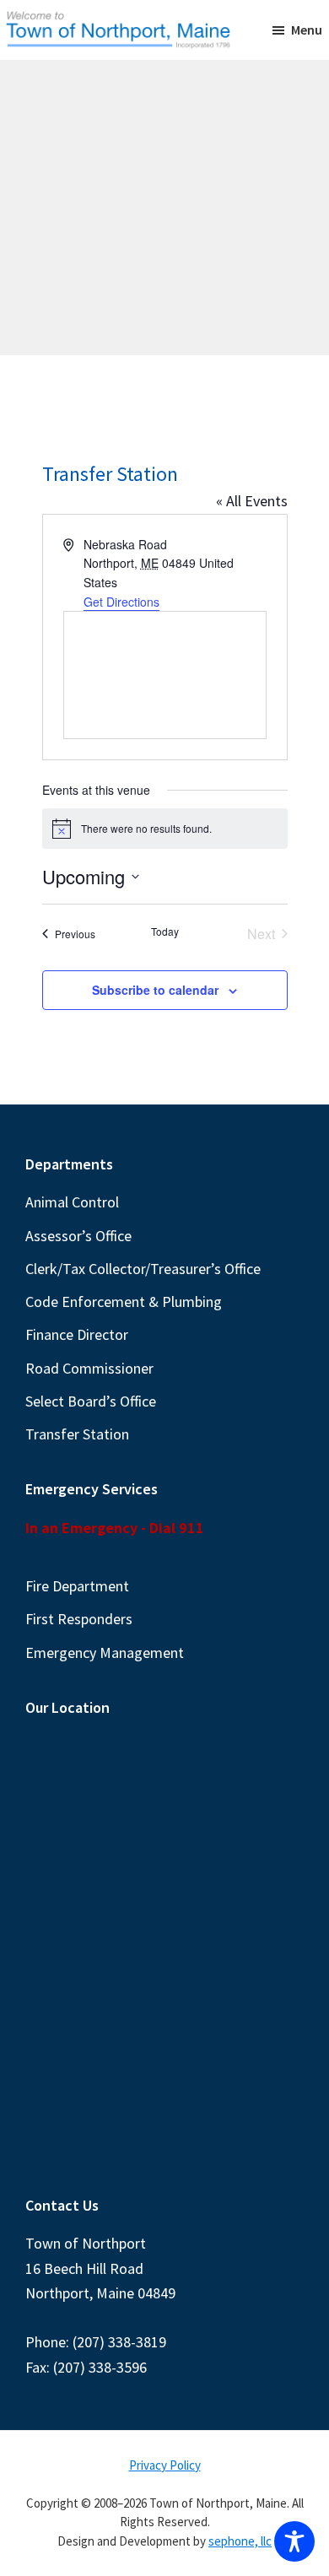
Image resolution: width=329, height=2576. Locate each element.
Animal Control (72, 1202)
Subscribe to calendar (155, 990)
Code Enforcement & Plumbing (124, 1302)
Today (165, 932)
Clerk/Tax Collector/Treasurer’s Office (143, 1269)
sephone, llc (240, 2541)
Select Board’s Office (91, 1401)
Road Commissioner (89, 1368)
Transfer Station (77, 1434)
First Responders (79, 1619)
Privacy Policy (165, 2465)
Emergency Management (105, 1653)
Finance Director (77, 1334)
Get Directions (121, 602)
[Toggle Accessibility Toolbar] (294, 2541)
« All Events (252, 501)
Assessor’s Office (78, 1236)
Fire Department (77, 1586)
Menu (307, 30)
